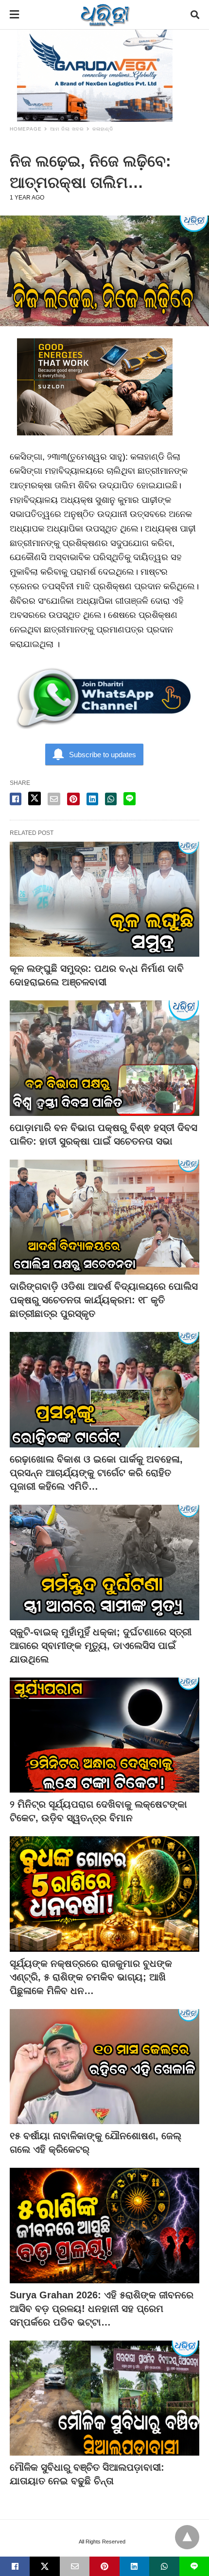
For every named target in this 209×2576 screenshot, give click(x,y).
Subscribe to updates (103, 755)
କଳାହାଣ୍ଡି (103, 129)
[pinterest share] (73, 799)
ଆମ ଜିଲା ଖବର (67, 129)
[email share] (54, 799)
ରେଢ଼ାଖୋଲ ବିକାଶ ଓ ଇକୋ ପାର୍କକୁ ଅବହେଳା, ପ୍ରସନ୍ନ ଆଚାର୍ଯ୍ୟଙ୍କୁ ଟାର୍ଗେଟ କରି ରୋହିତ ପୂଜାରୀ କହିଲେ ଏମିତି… (96, 1473)
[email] (75, 2566)
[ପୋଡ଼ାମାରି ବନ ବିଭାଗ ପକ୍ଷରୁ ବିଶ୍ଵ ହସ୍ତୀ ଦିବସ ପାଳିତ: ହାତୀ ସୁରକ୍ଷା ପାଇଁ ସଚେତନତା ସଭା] (104, 1058)
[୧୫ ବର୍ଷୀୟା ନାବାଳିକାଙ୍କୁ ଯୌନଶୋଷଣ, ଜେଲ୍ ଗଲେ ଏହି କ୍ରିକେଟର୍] (104, 2067)
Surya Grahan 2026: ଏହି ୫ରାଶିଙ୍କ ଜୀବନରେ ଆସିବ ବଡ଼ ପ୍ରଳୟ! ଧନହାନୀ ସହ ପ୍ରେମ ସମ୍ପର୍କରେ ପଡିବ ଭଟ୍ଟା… (102, 2309)
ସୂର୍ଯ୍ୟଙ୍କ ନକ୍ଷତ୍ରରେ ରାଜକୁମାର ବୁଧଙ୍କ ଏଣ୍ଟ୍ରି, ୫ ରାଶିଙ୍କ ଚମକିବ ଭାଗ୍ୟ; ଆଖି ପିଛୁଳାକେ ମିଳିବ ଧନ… (91, 1977)
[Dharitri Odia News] (105, 15)
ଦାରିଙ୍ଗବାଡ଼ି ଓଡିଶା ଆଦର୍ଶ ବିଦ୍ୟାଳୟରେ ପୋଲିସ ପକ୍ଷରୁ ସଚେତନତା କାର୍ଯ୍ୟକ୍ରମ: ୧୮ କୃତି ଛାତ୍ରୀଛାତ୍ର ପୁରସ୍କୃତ (104, 1300)
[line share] (130, 799)
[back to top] (187, 2537)
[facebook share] (16, 799)
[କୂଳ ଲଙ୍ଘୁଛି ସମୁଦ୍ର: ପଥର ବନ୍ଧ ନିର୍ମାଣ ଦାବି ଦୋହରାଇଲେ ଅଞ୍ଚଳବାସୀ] (104, 899)
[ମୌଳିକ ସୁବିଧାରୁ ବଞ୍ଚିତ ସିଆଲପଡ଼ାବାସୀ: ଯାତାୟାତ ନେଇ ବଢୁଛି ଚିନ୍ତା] (104, 2398)
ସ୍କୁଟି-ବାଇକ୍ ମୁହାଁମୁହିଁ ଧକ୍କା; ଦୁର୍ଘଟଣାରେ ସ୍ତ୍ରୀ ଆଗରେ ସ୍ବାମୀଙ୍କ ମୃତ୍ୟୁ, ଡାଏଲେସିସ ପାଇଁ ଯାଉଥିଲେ (101, 1645)
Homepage (26, 129)
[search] (195, 15)
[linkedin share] (92, 799)
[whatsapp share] (111, 799)
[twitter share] (35, 798)
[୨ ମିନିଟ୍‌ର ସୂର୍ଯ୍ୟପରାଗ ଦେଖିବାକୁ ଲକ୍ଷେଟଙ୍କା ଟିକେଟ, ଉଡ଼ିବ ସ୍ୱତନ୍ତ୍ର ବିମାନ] (104, 1735)
